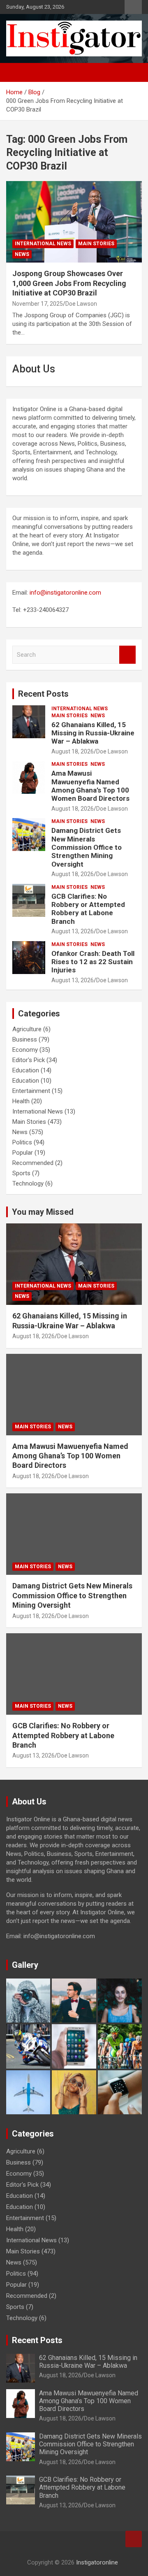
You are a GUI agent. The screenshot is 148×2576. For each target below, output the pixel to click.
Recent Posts (43, 694)
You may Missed (43, 1212)
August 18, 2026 (73, 751)
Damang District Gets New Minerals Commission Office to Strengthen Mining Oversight (87, 847)
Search (127, 655)
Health (21, 1101)
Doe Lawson (81, 304)
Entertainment (31, 1091)
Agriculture (27, 1029)
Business (25, 1039)
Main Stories (96, 244)
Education (26, 1070)
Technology (28, 1183)
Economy (25, 1050)
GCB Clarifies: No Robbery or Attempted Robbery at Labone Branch (88, 909)
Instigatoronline (97, 2562)
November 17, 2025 (38, 304)
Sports (21, 1173)
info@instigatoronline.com (65, 593)
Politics (22, 1142)
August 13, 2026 (73, 931)
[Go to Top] (134, 2539)
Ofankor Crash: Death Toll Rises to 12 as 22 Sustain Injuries (93, 962)
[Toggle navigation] (16, 72)
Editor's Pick (29, 1060)
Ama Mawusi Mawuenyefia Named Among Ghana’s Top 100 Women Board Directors (90, 786)
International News (43, 244)
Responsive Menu (133, 7)
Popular (23, 1153)
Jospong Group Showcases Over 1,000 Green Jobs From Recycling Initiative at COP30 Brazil (69, 283)
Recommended (33, 1163)
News (22, 254)
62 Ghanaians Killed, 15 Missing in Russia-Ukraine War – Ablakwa (93, 733)
